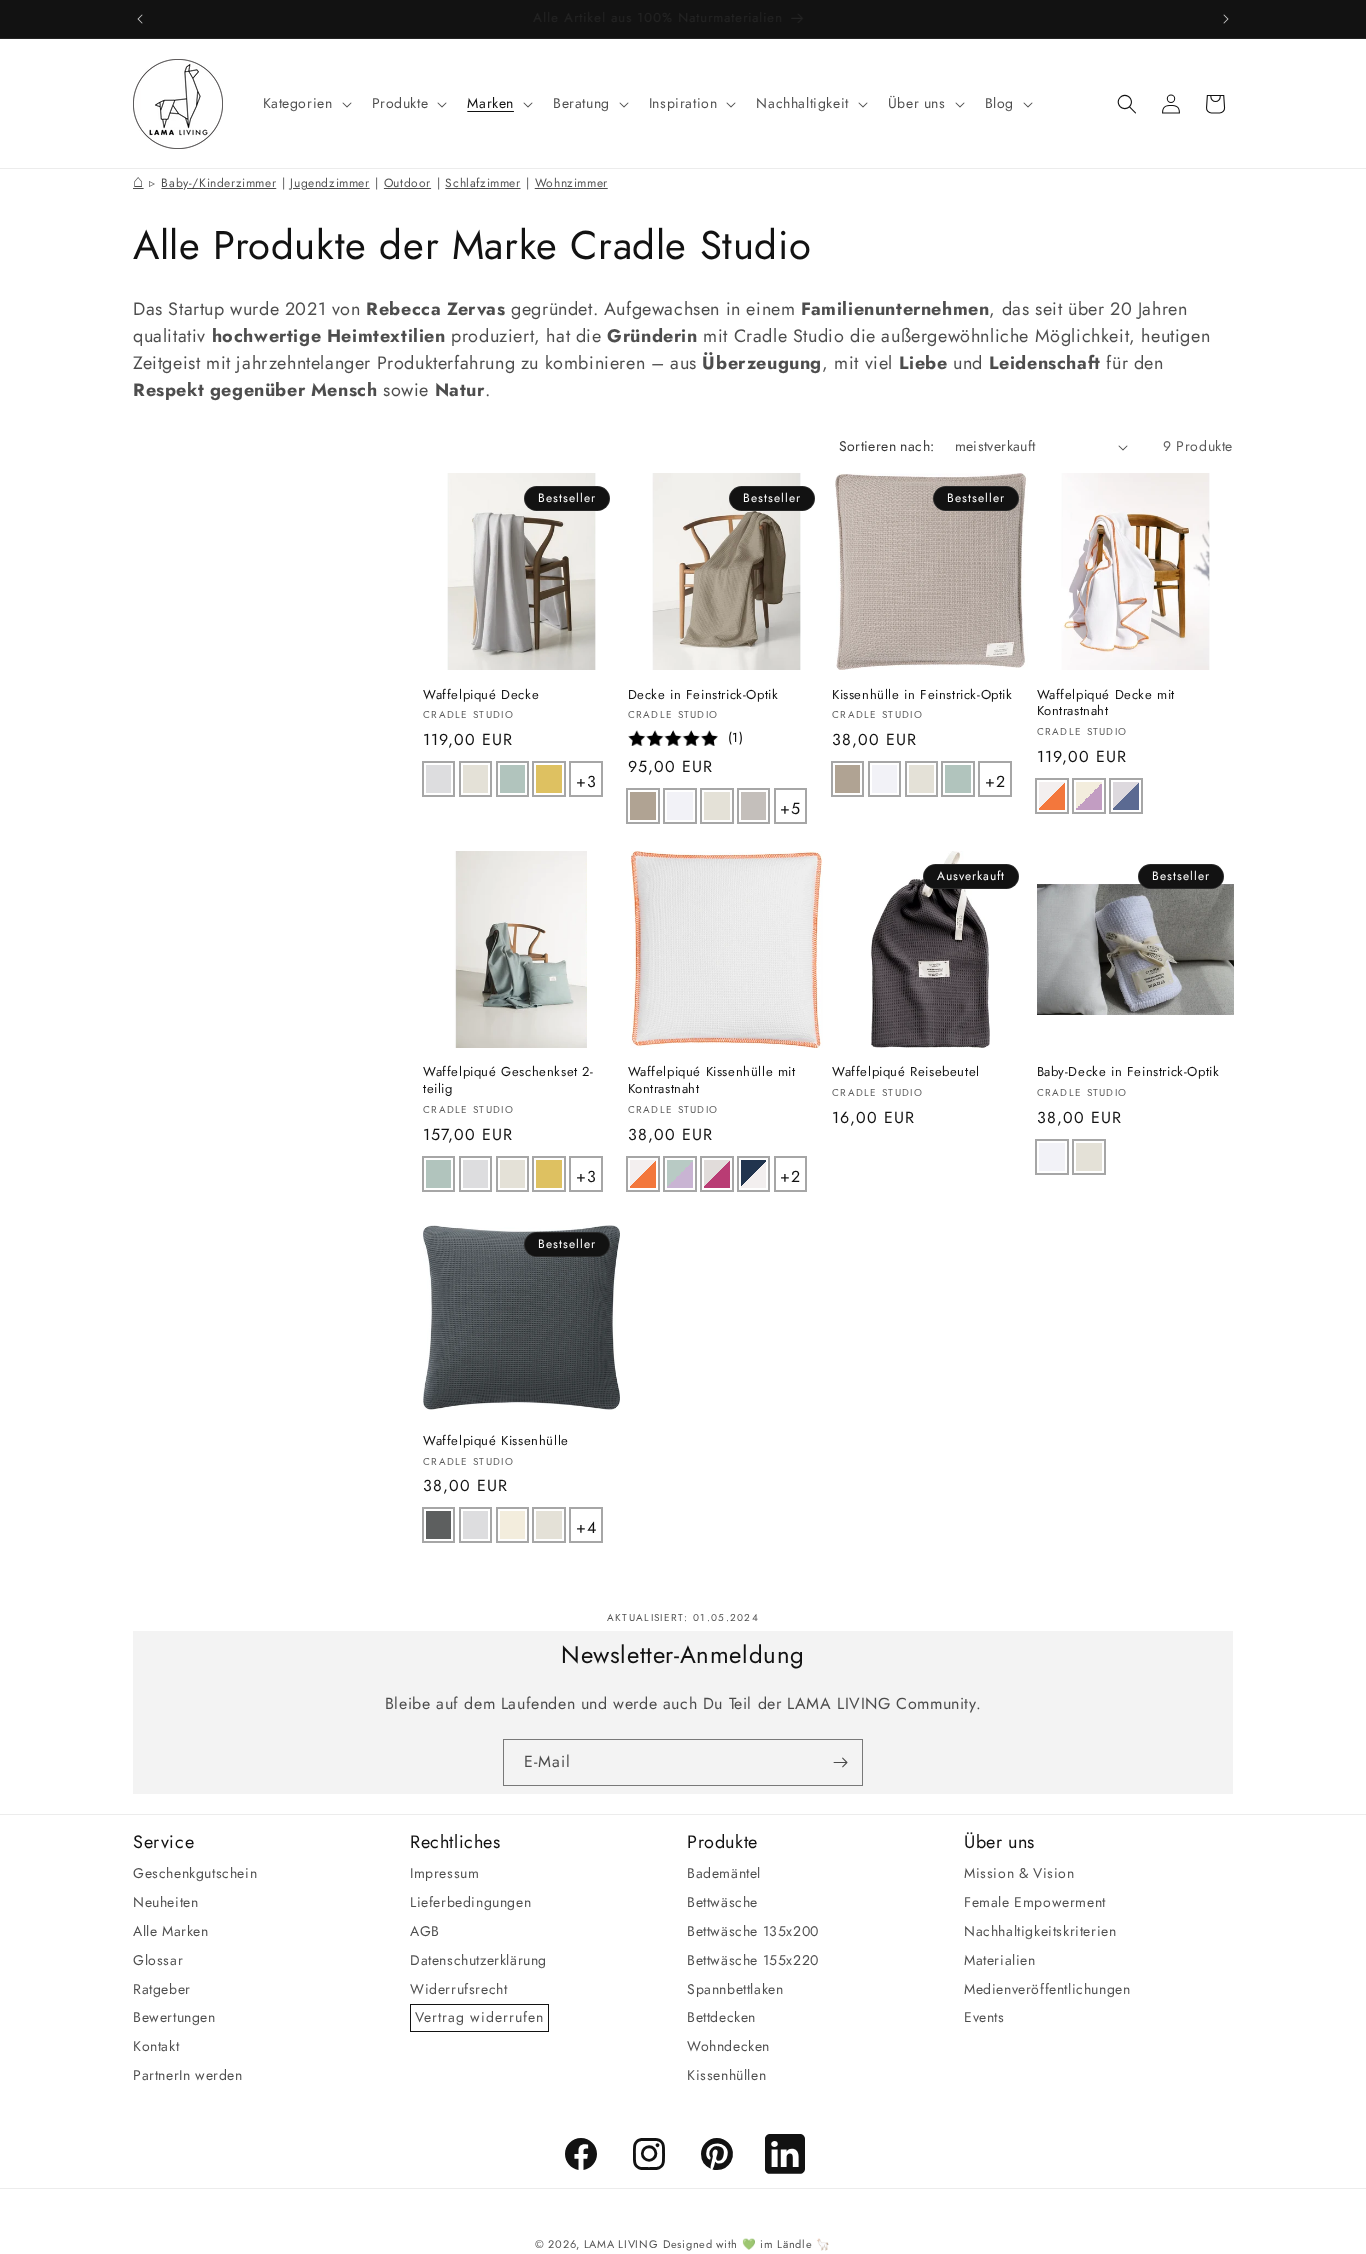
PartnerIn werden (188, 2075)
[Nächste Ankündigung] (1226, 19)
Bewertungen (174, 2017)
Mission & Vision (1019, 1873)
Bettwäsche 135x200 (753, 1931)
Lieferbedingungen (470, 1902)
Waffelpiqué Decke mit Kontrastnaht (1106, 704)
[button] (305, 103)
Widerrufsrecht (458, 1988)
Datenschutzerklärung (478, 1960)
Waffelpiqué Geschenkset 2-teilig (508, 1082)
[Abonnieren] (840, 1762)
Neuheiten (165, 1902)
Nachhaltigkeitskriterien (1040, 1931)
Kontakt (156, 2046)
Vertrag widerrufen (479, 2017)
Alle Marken (171, 1931)
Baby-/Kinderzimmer (218, 183)
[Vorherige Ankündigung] (140, 19)
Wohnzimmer (571, 183)
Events (984, 2017)
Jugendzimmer (329, 183)
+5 (792, 805)
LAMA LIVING (621, 2244)
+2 (997, 778)
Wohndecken (728, 2046)
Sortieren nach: (887, 446)
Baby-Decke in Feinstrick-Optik (1128, 1073)
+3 (588, 778)
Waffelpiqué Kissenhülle (496, 1441)
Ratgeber (162, 1988)
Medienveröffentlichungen (1047, 1988)
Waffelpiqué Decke (481, 695)
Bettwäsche (722, 1902)
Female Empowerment (1035, 1902)
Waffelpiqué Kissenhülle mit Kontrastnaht (712, 1082)
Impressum (444, 1873)
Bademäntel (724, 1873)
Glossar (158, 1960)
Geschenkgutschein (195, 1873)
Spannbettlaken (735, 1988)
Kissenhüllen (726, 2075)
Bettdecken (721, 2017)
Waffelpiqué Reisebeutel (906, 1073)
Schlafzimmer (482, 183)
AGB (425, 1931)
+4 (588, 1524)
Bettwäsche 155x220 (753, 1960)
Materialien (1000, 1960)
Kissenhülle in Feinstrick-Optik (922, 695)
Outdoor (407, 183)
